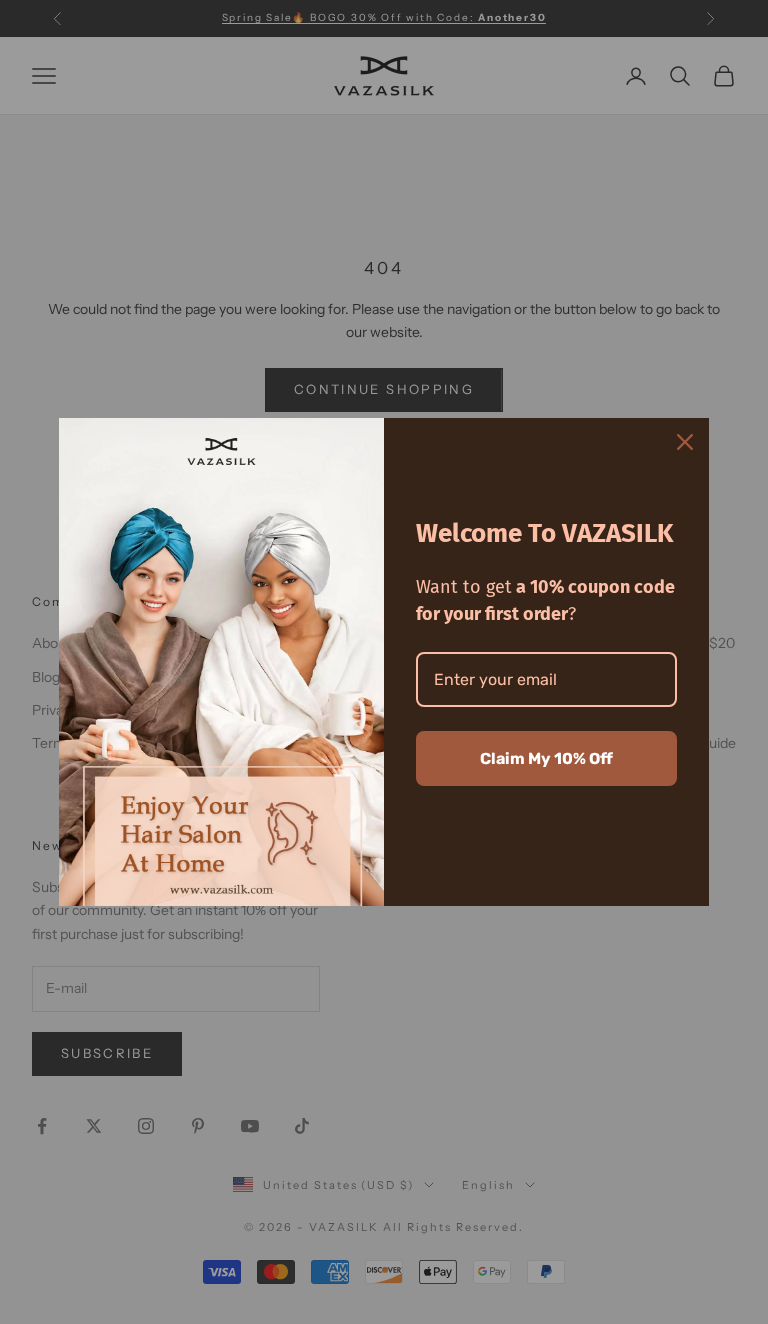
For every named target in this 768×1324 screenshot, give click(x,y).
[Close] (685, 442)
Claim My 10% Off (546, 758)
